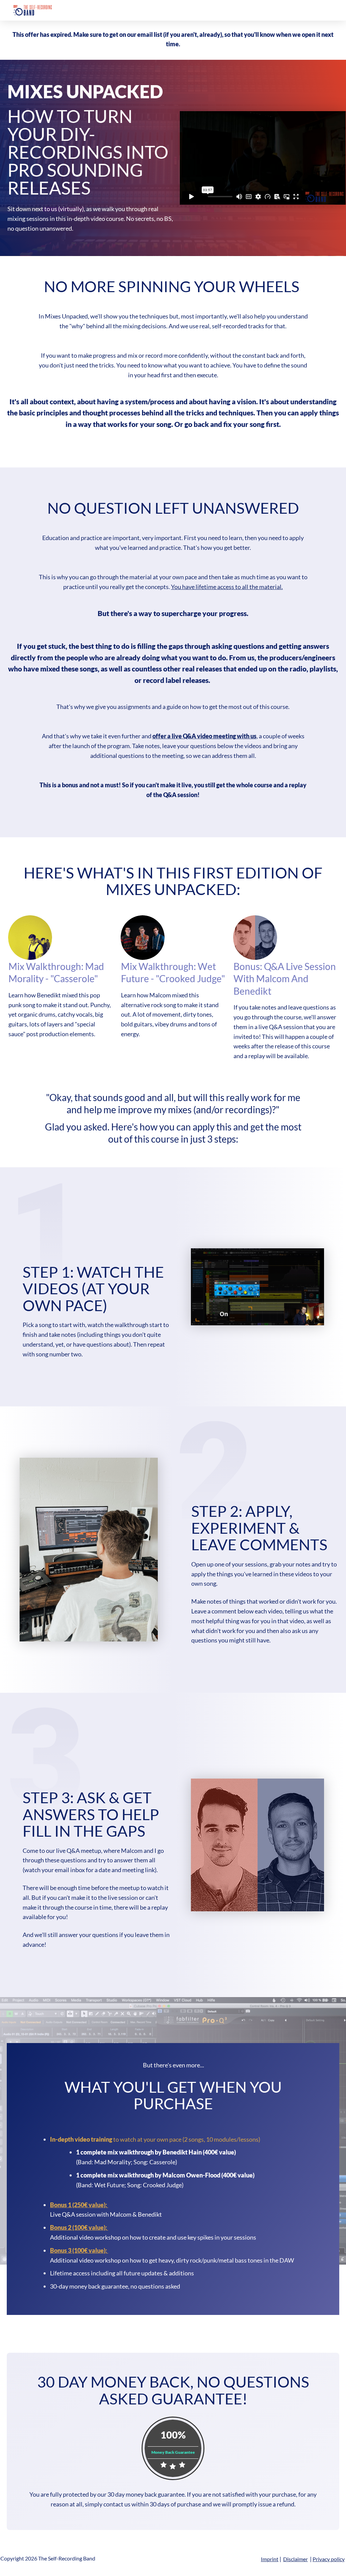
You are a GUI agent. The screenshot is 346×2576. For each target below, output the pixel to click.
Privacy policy (329, 2559)
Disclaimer (295, 2559)
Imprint (270, 2559)
